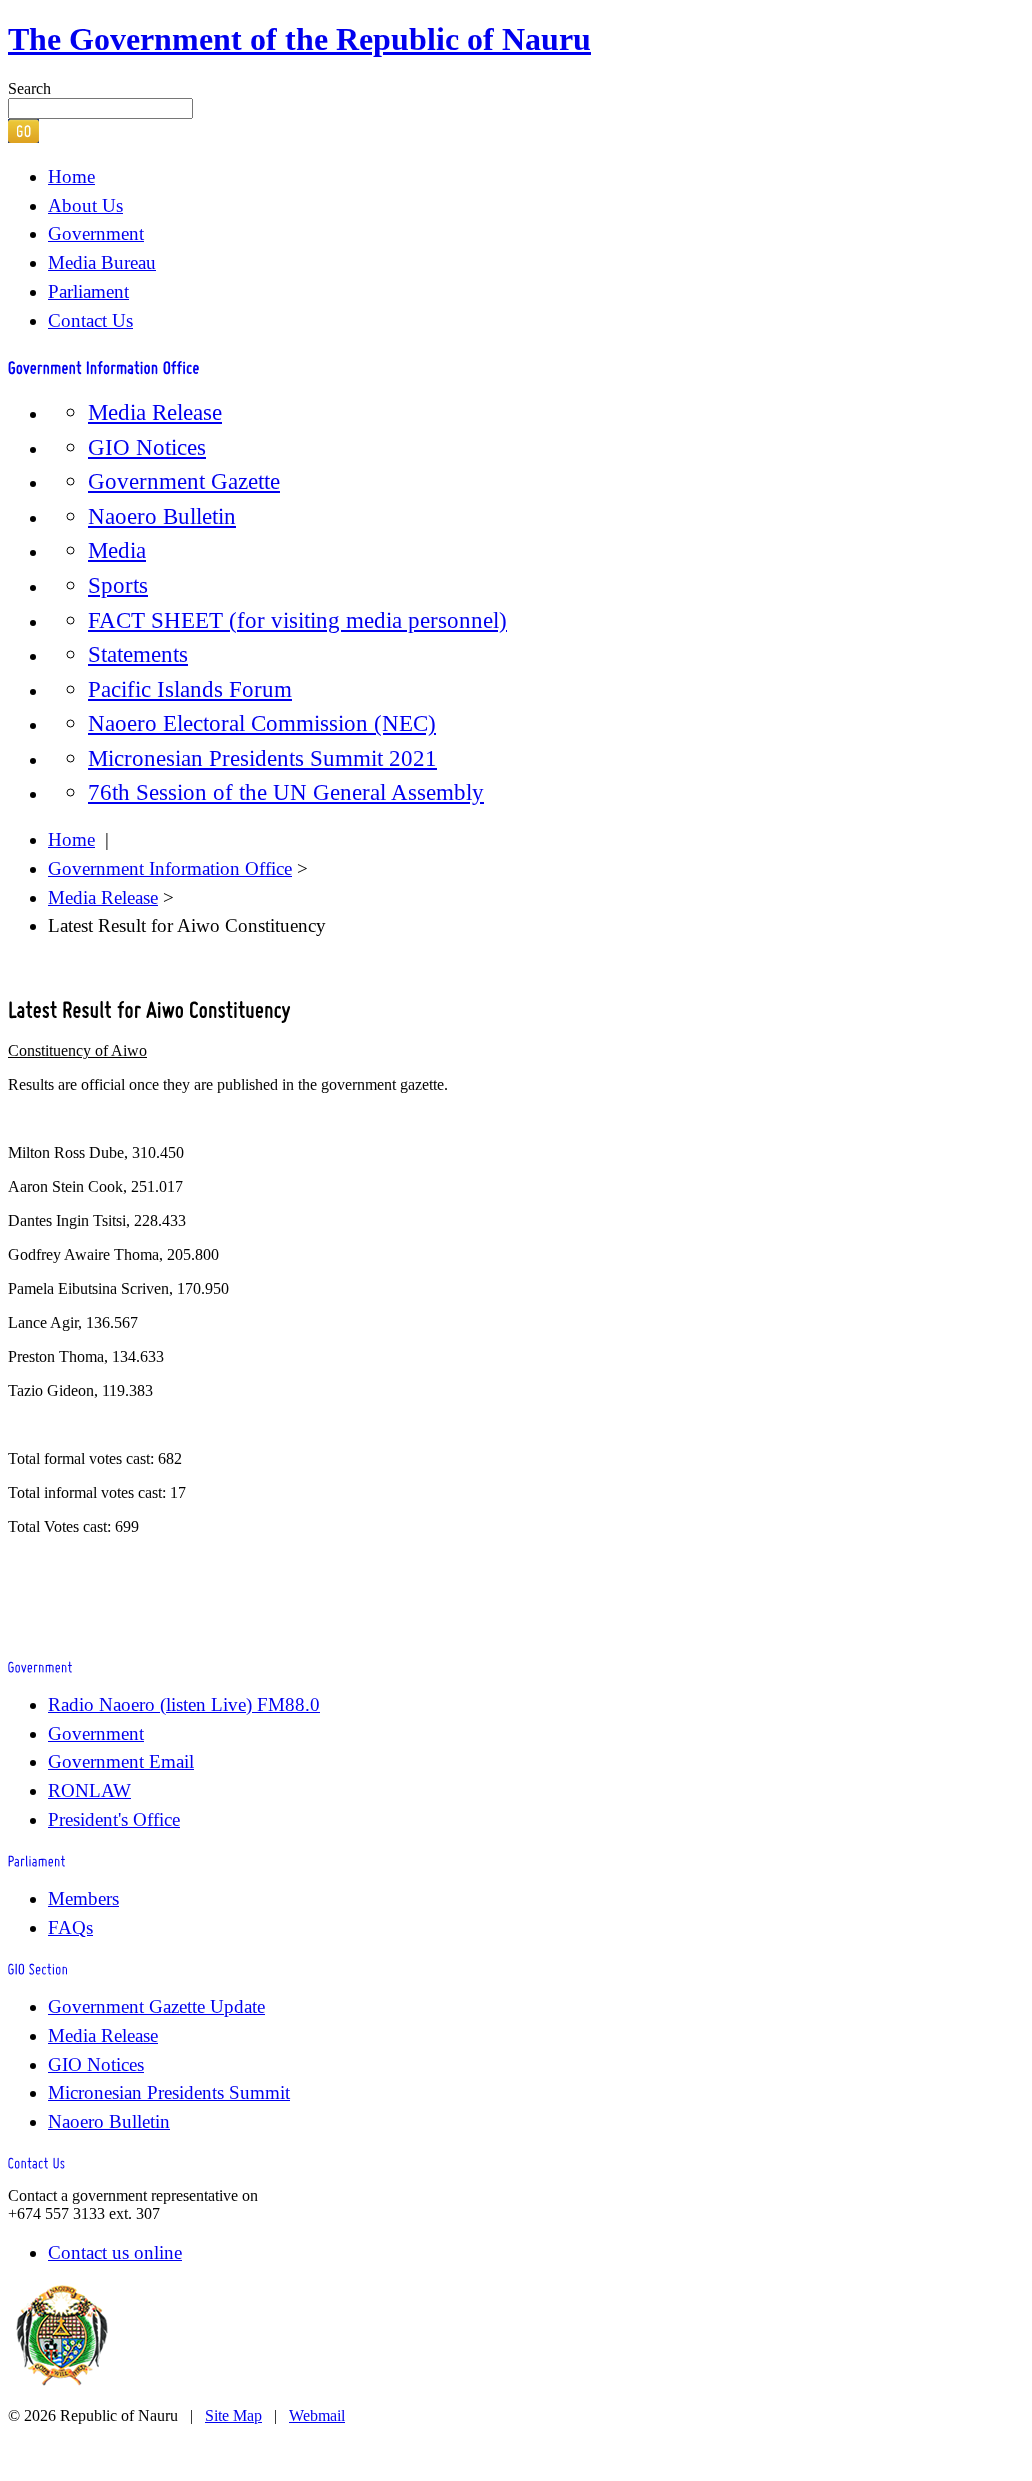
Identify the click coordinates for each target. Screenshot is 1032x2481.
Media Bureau (102, 262)
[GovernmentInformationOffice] (104, 364)
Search (29, 88)
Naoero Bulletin (162, 516)
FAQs (70, 1927)
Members (83, 1898)
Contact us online (115, 2252)
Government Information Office (170, 868)
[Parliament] (37, 1859)
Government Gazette (184, 481)
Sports (118, 585)
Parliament (88, 291)
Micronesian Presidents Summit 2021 (262, 758)
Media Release (155, 412)
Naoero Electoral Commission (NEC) (262, 723)
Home (71, 176)
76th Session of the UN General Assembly (286, 792)
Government (96, 233)
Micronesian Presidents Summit (169, 2092)
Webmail (317, 2415)
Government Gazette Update (156, 2006)
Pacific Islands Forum (190, 689)
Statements (138, 654)
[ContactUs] (37, 2161)
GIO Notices (147, 447)
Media (117, 550)
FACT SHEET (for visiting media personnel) (297, 620)
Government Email (121, 1761)
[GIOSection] (38, 1967)
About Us (85, 205)
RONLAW (89, 1790)
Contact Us (90, 320)
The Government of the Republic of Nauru (299, 39)
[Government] (40, 1664)
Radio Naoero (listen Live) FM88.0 (184, 1704)
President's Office (114, 1819)
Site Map (233, 2415)
